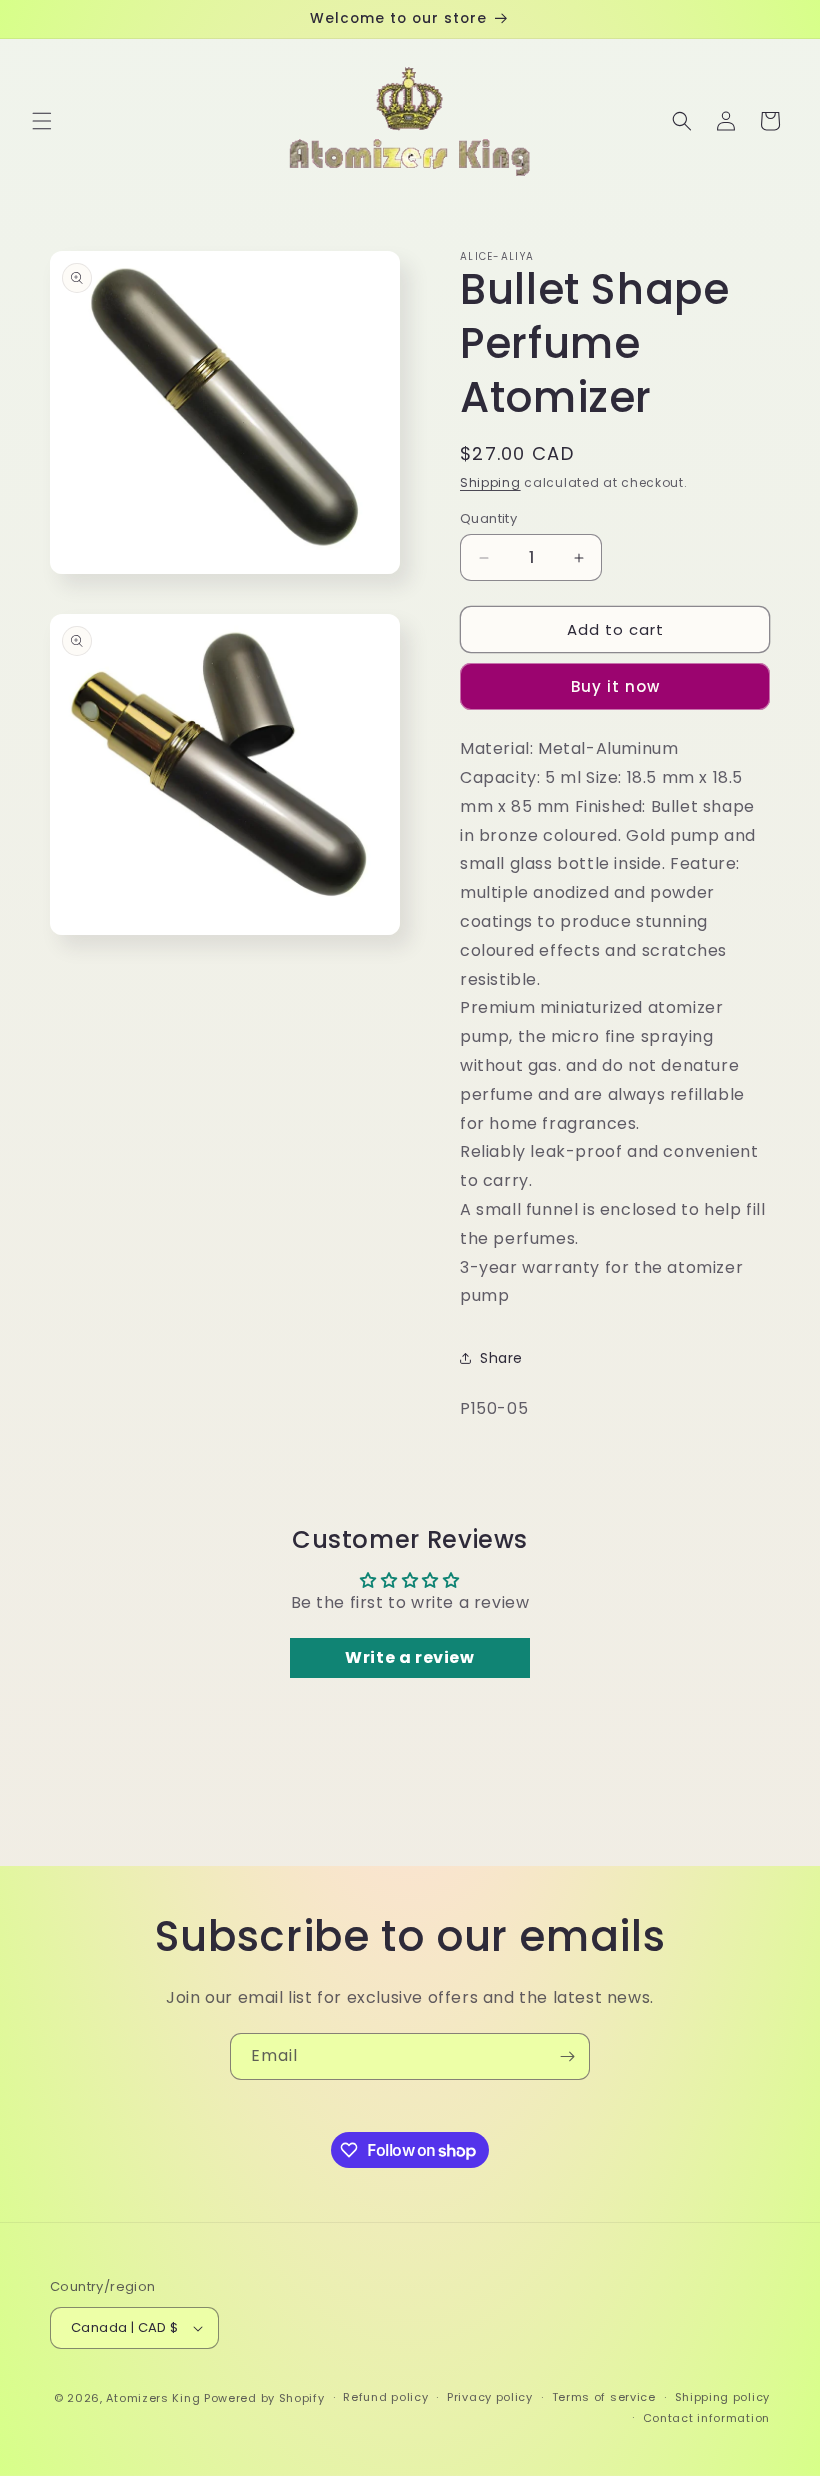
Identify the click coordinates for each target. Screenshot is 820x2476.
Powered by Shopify (264, 2398)
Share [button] (501, 1358)
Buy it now (615, 686)
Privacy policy (490, 2397)
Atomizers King (153, 2398)
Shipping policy (723, 2397)
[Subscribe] (567, 2056)
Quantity (488, 518)
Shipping (490, 482)
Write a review (409, 1657)
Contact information (706, 2418)
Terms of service (604, 2397)
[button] (42, 121)
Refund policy (385, 2397)
